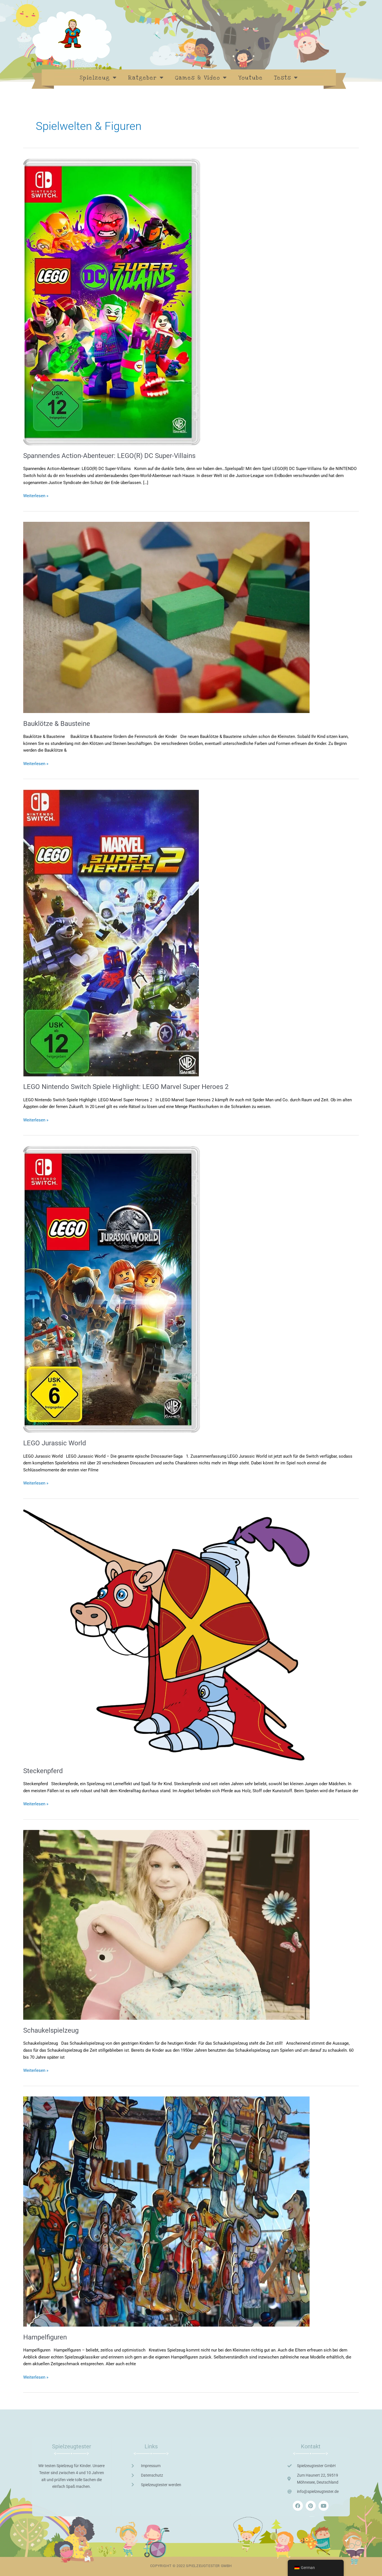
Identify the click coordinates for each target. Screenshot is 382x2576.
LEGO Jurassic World (55, 1443)
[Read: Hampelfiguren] (166, 2211)
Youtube (251, 78)
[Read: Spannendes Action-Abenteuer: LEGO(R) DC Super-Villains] (112, 301)
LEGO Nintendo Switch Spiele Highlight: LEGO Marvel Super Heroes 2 (126, 1087)
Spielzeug (95, 78)
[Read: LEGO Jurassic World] (112, 1289)
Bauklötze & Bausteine (57, 724)
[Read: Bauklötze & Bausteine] (166, 617)
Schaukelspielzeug (51, 2030)
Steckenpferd (43, 1771)
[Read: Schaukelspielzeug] (166, 1925)
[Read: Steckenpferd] (166, 1635)
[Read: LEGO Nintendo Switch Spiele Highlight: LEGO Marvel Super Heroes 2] (111, 933)
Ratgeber (142, 78)
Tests (283, 78)
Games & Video (198, 78)
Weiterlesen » (36, 495)
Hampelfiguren (45, 2337)
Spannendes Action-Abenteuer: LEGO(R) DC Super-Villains (109, 456)
